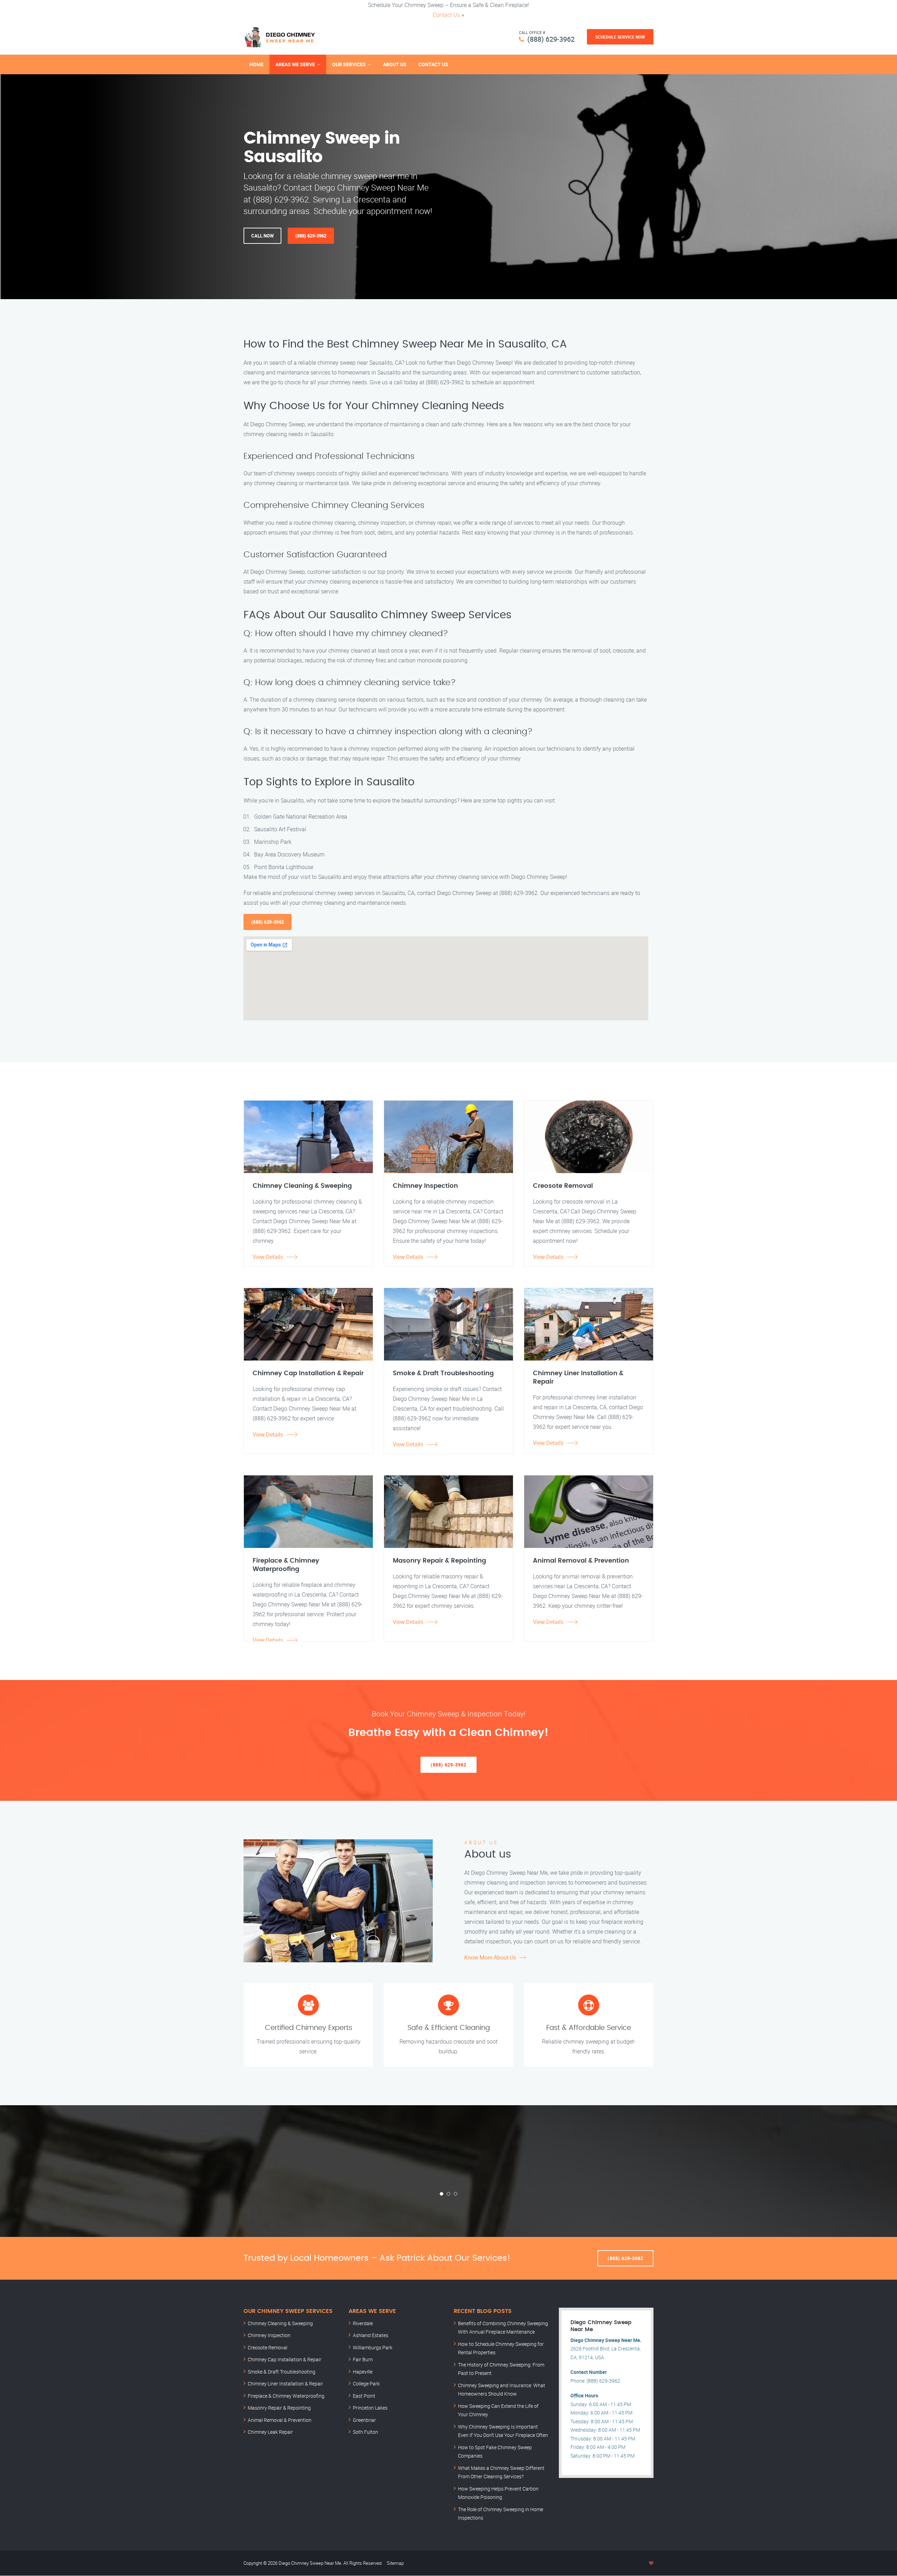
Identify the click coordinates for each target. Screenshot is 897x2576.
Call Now (262, 236)
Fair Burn (363, 2359)
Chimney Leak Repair (270, 2432)
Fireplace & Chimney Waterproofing (286, 2396)
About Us (395, 64)
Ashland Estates (371, 2335)
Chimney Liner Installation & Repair (285, 2384)
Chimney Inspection (269, 2335)
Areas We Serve (295, 64)
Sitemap (395, 2563)
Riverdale (363, 2323)
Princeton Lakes (370, 2408)
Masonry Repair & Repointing (279, 2408)
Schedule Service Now (620, 37)
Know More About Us (490, 1957)
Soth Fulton (365, 2432)
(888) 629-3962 (551, 39)
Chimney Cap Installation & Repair (285, 2359)
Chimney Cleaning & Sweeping (280, 2323)
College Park (366, 2384)
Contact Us (446, 15)
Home (256, 64)
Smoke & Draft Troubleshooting (282, 2372)
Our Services (349, 64)
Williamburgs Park (373, 2347)
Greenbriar (364, 2420)
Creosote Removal (268, 2347)
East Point (364, 2396)
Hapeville (363, 2372)
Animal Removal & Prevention (280, 2420)
